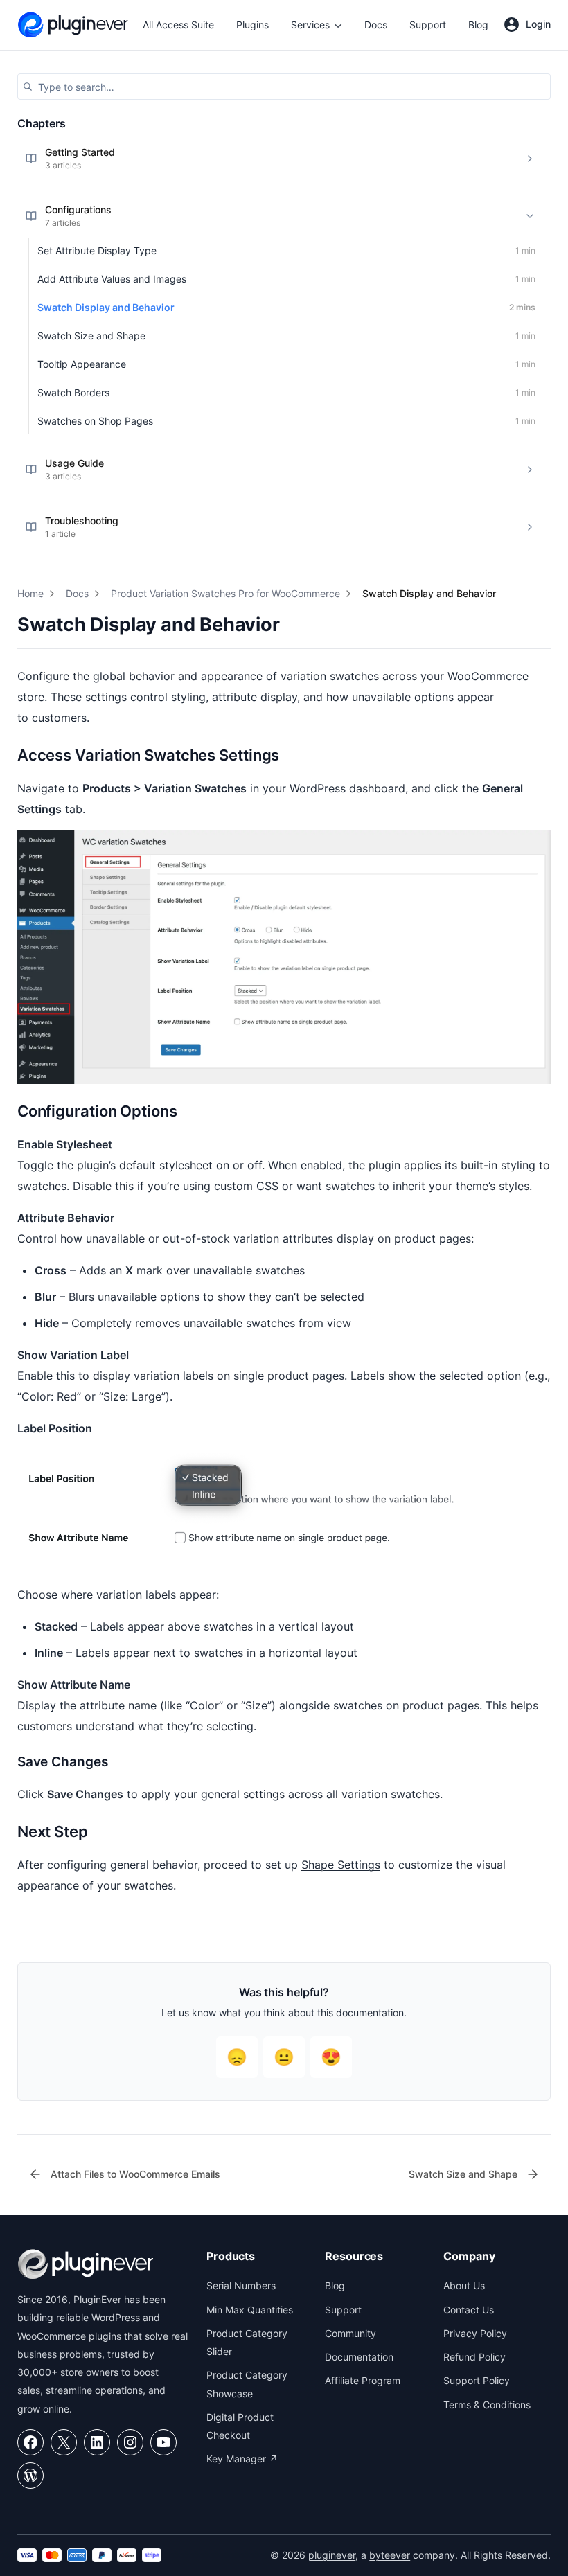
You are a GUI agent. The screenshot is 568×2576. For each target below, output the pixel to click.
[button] (284, 87)
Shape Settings (341, 1865)
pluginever (332, 2555)
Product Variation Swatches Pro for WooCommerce (225, 593)
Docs (77, 593)
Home (30, 593)
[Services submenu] (338, 25)
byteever (390, 2555)
